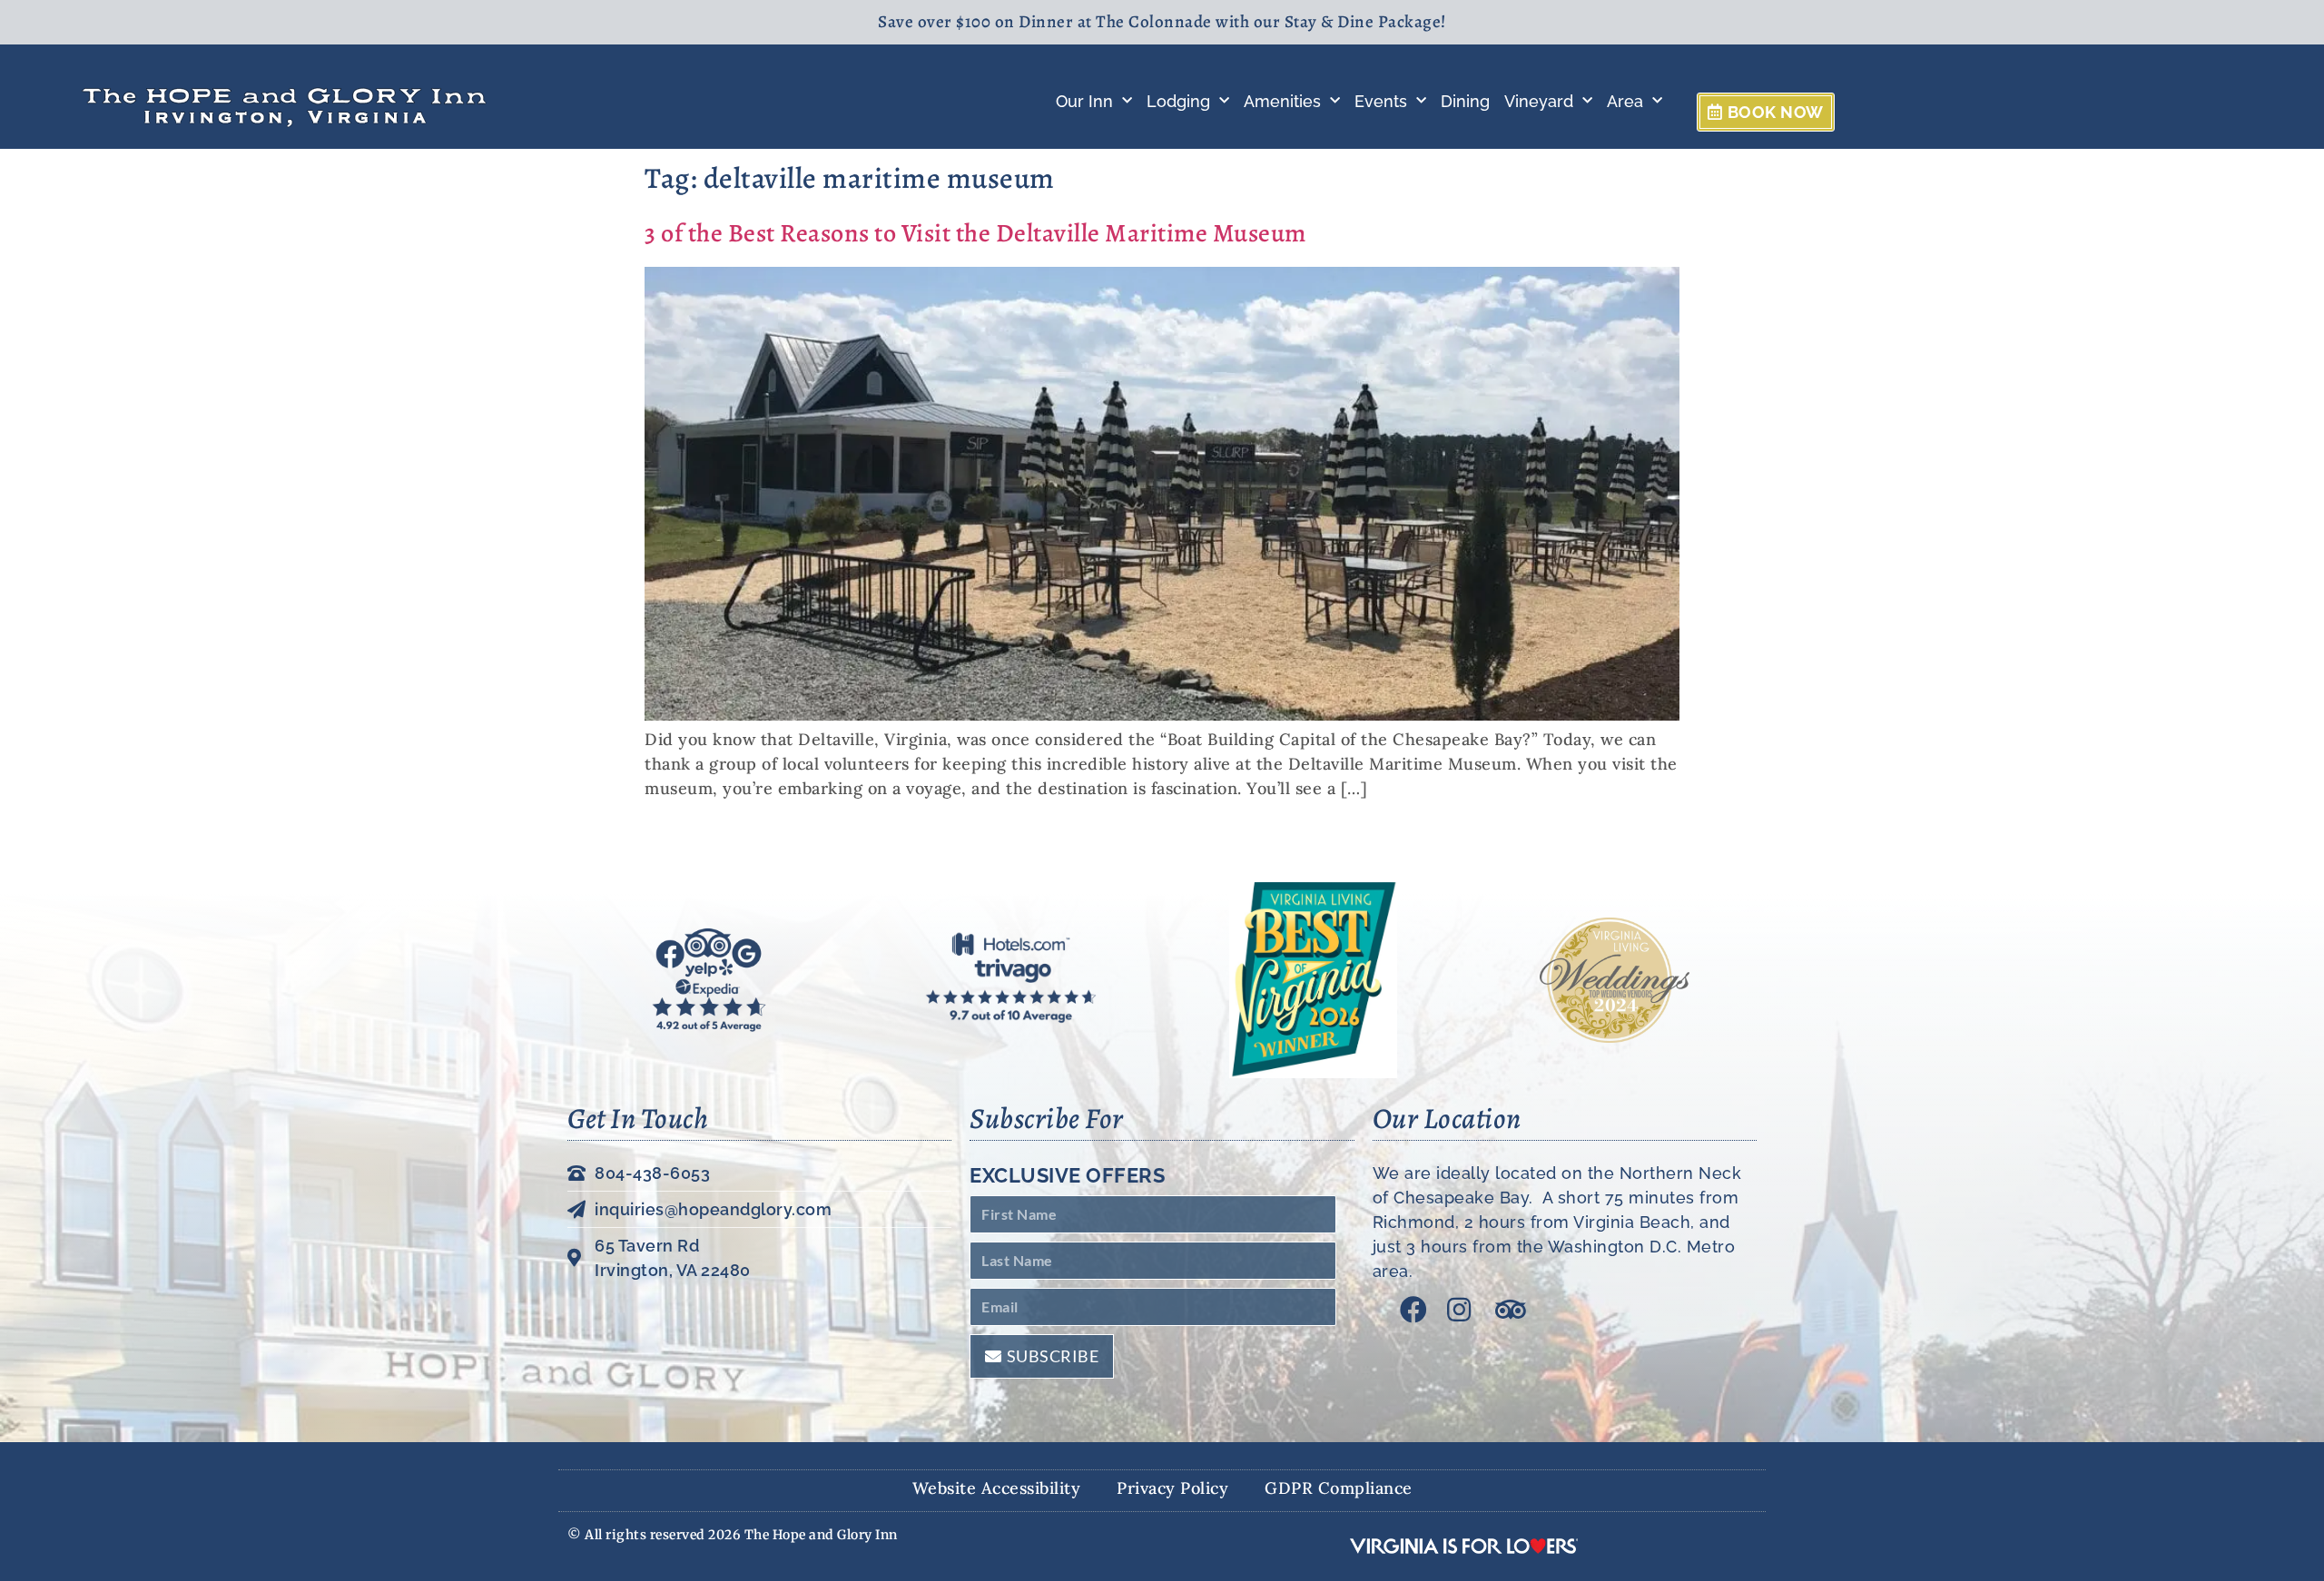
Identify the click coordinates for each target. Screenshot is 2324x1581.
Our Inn (1084, 101)
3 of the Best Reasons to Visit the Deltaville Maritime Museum (975, 233)
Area (1625, 101)
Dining (1465, 101)
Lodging (1178, 101)
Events (1381, 101)
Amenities (1282, 101)
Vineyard (1539, 101)
